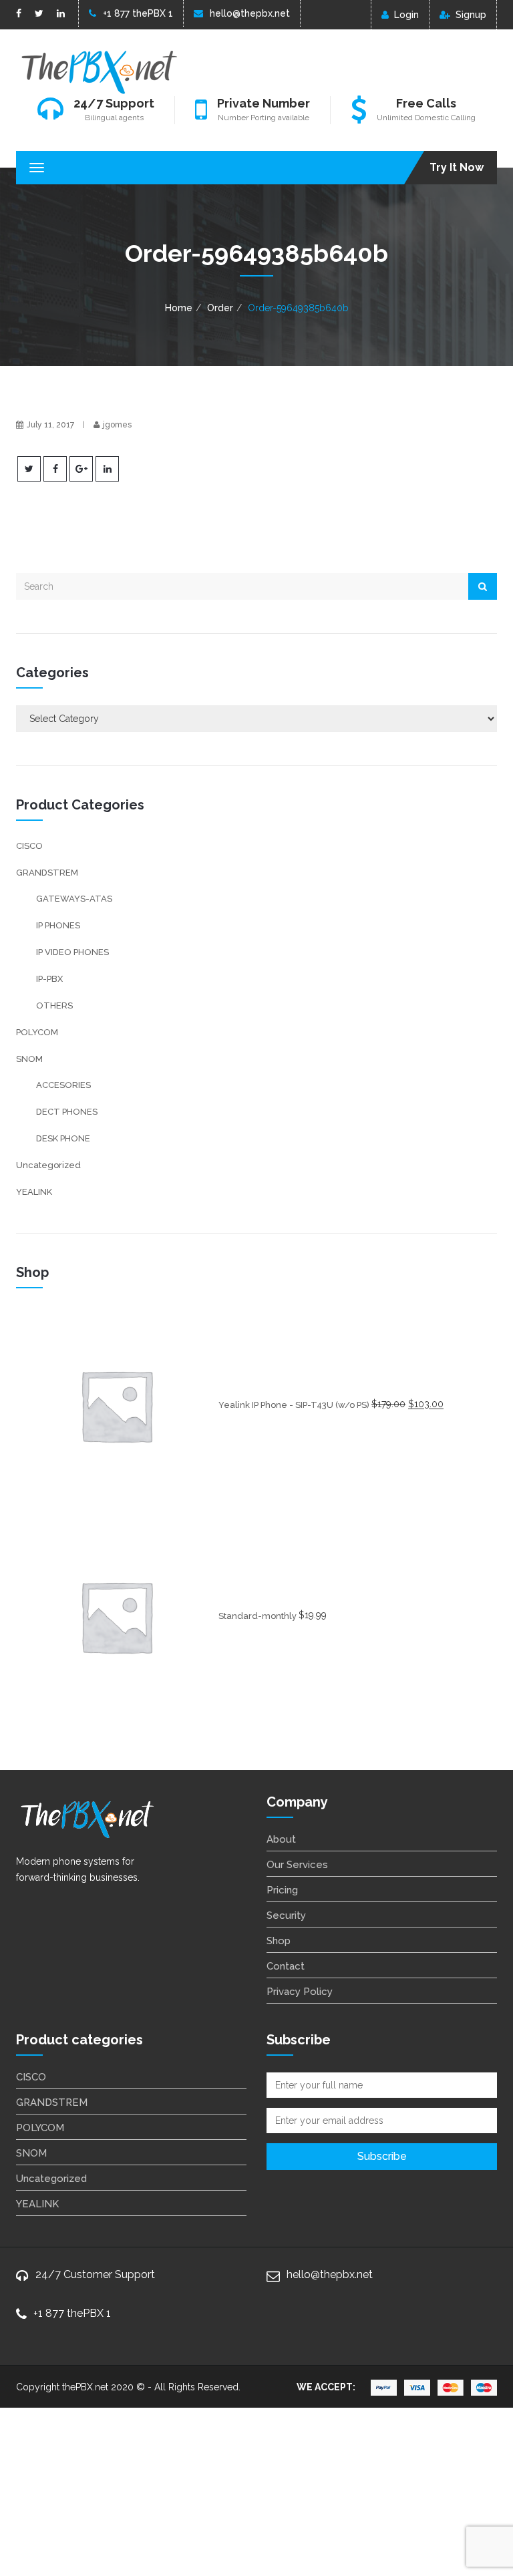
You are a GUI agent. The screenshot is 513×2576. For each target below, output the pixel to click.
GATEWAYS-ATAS (74, 899)
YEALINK (34, 1192)
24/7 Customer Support (95, 2274)
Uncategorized (48, 1165)
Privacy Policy (300, 1992)
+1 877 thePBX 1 (138, 13)
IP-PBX (49, 979)
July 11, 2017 (50, 425)
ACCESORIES (63, 1085)
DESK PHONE (63, 1138)
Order (220, 308)
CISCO (29, 846)
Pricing (282, 1890)
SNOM (29, 1059)
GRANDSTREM (47, 873)
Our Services (297, 1865)
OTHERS (54, 1005)
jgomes (117, 425)
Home (179, 308)
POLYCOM (37, 1032)
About (281, 1839)
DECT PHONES (67, 1112)
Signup (471, 15)
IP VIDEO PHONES (72, 952)
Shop (279, 1941)
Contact (286, 1966)
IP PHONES (58, 925)
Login (406, 15)
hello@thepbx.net (250, 13)
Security (286, 1915)
